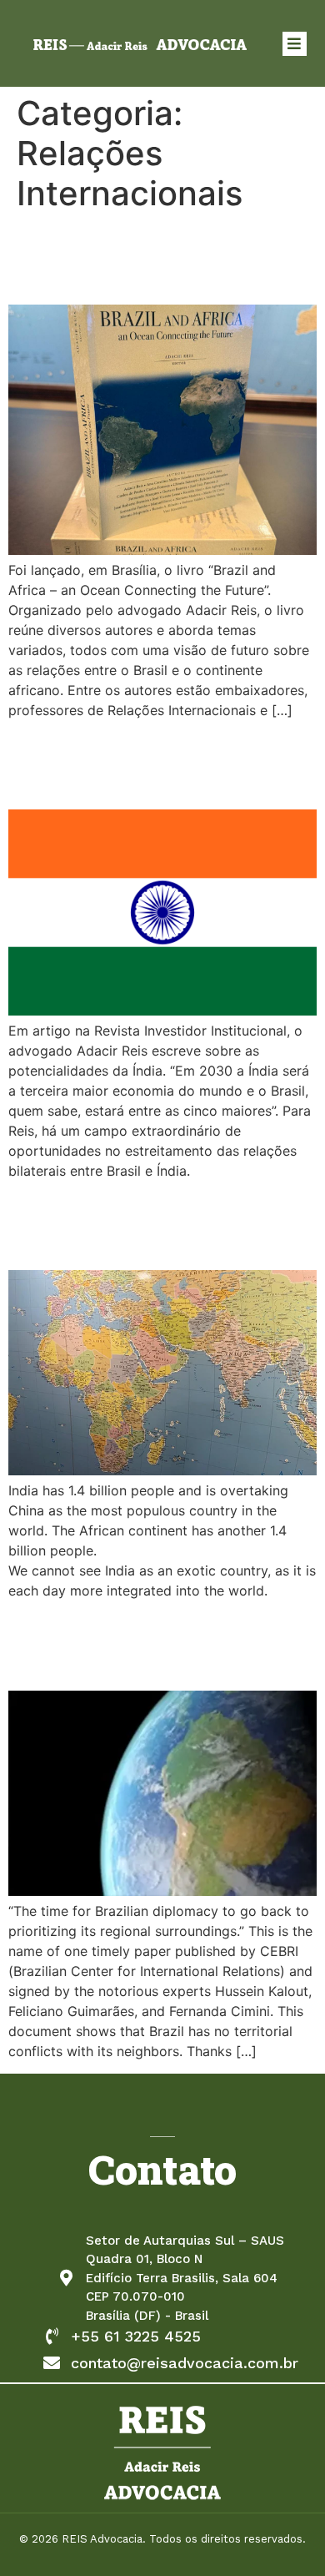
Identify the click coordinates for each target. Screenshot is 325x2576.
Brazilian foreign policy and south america (152, 1644)
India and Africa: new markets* (141, 1224)
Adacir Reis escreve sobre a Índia (132, 763)
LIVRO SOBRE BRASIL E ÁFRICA (157, 258)
